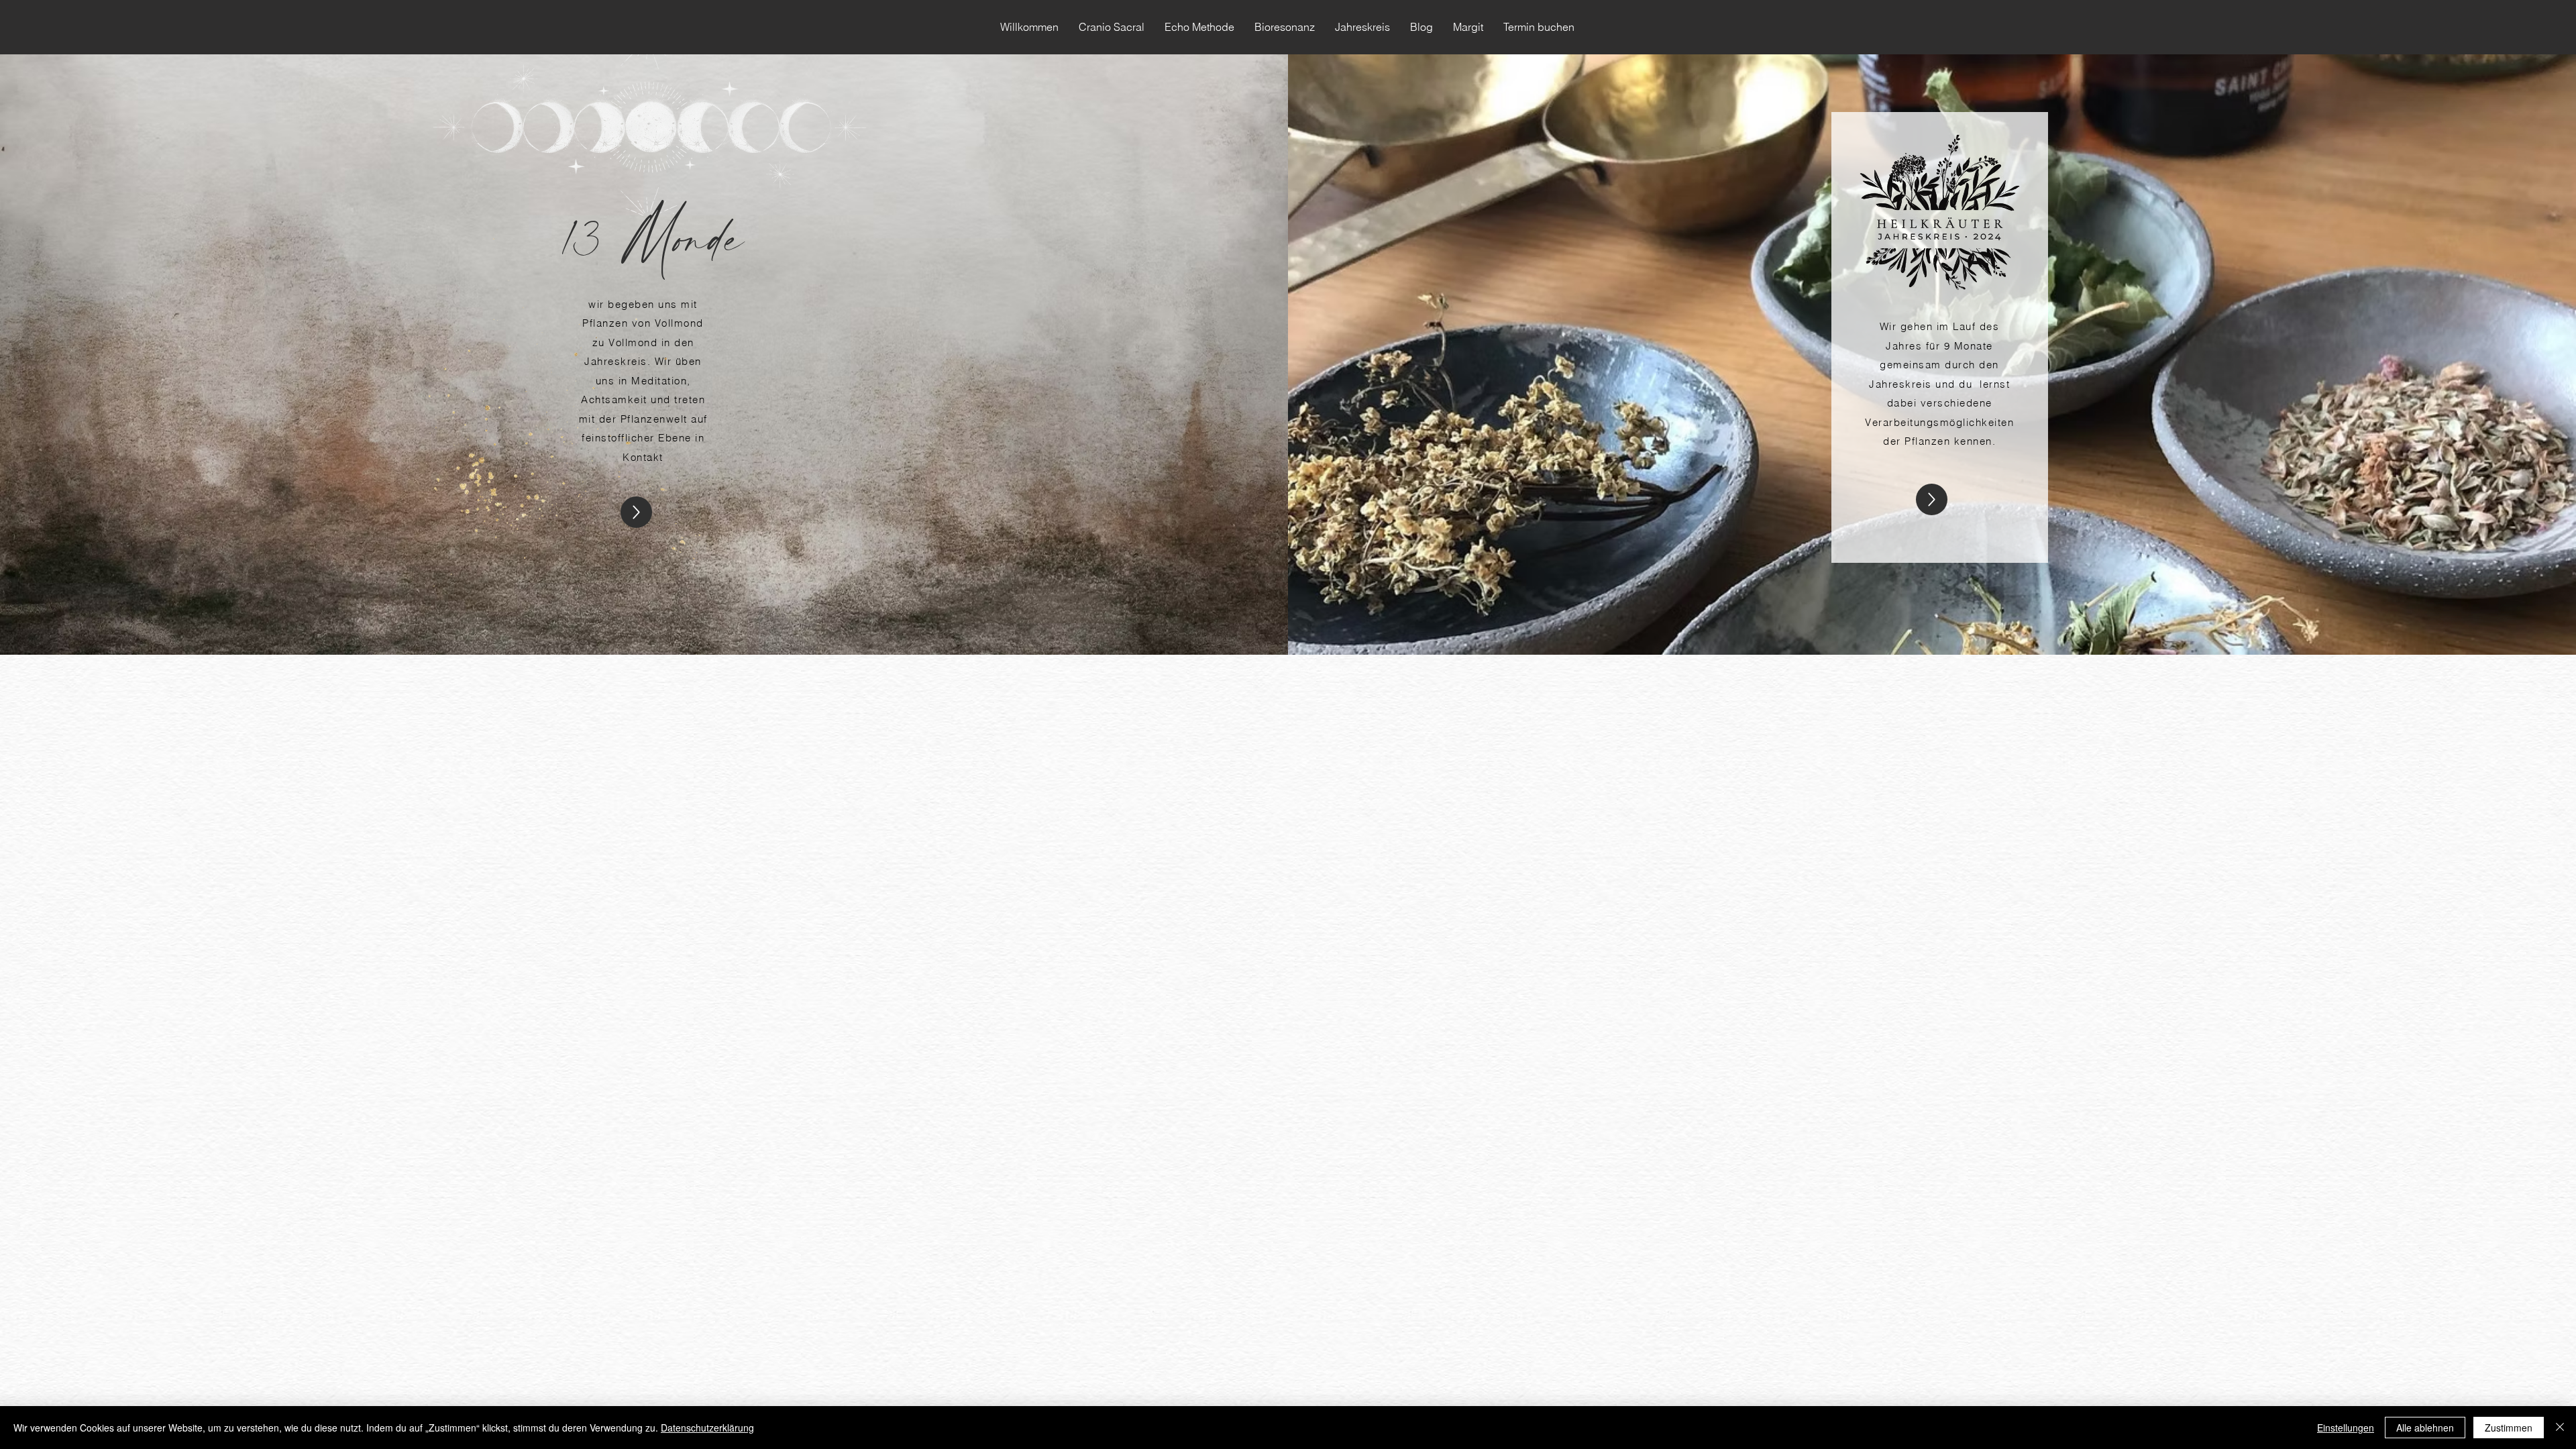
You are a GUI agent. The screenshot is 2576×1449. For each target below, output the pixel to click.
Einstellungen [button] (2346, 1428)
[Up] (636, 512)
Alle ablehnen (2425, 1428)
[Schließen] (2560, 1428)
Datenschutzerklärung (707, 1428)
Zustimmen (2509, 1428)
